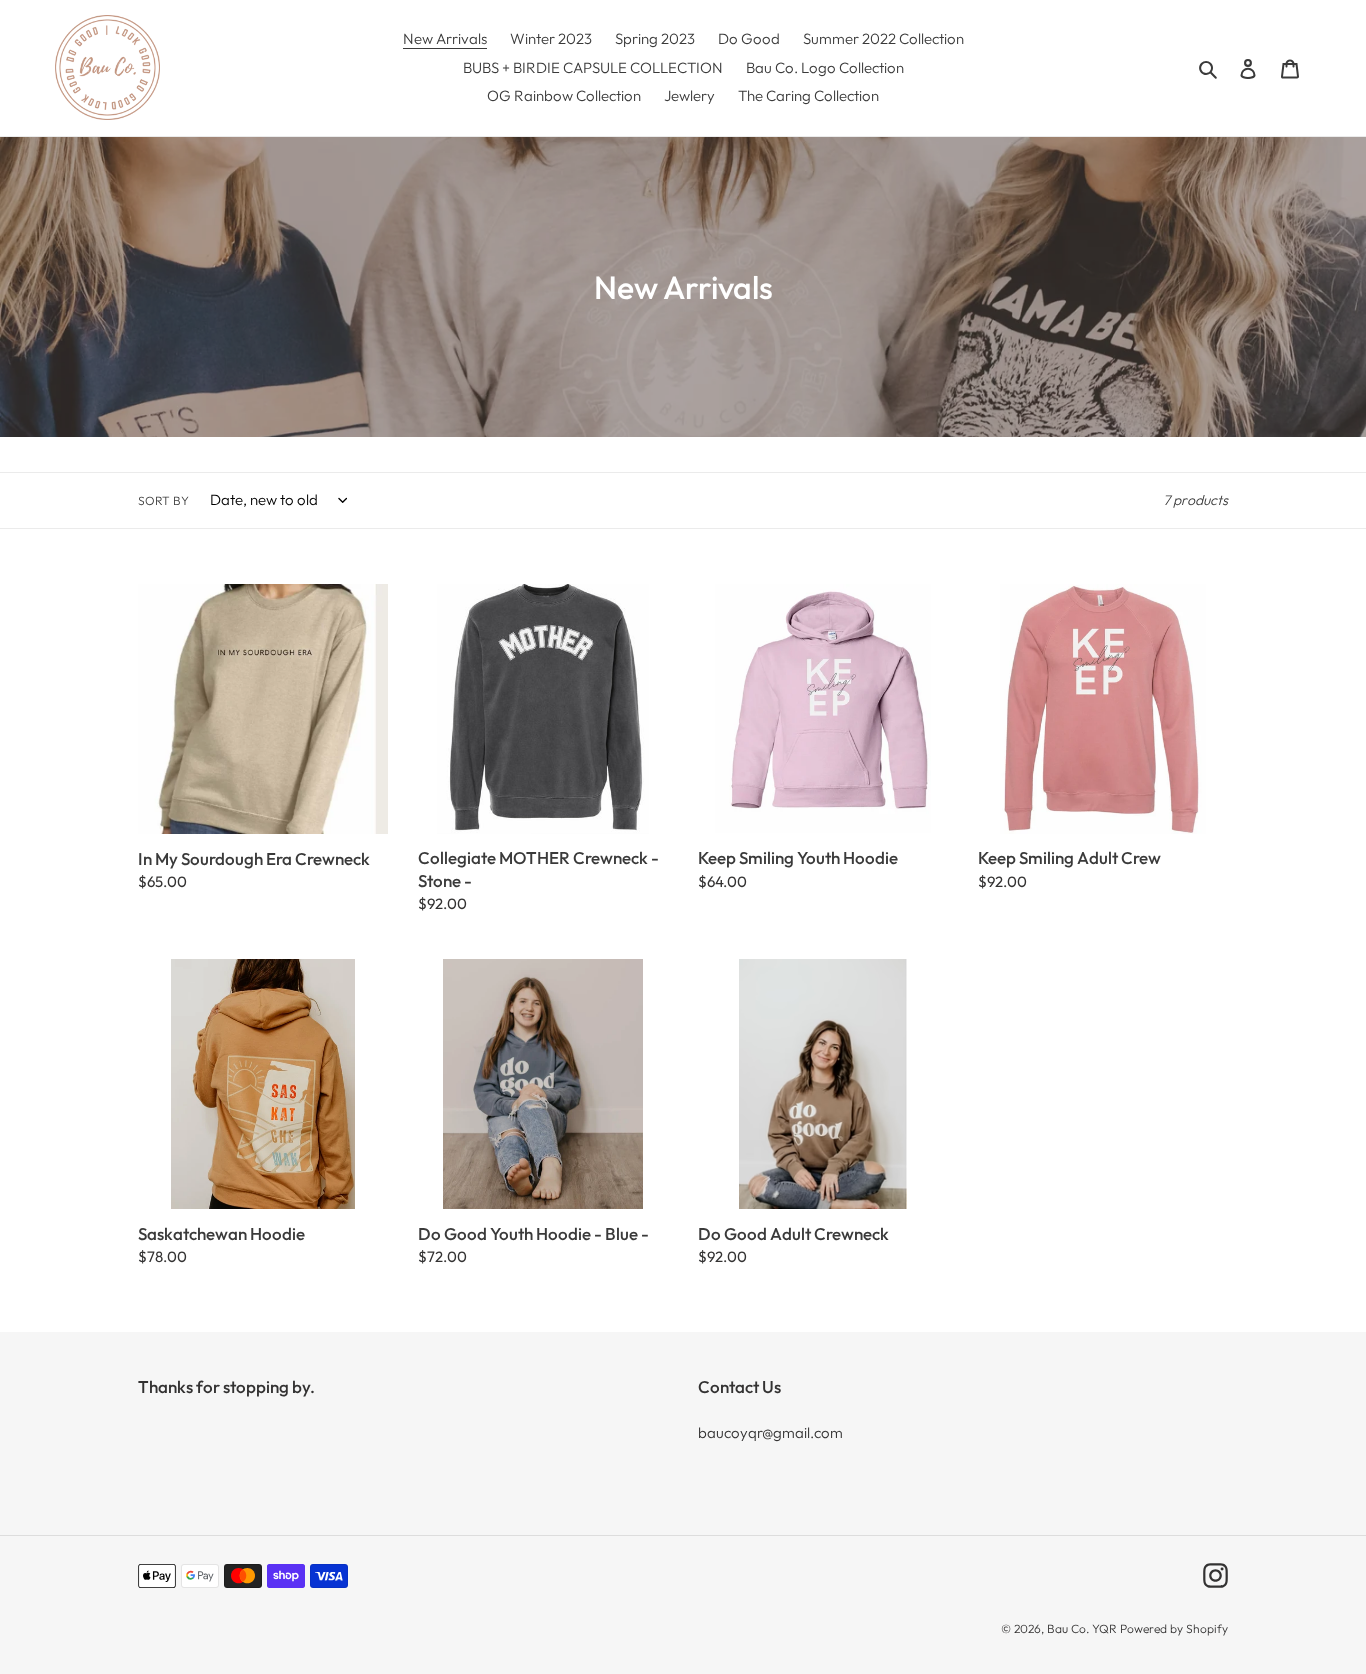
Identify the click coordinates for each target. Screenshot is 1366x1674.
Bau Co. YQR (1082, 1628)
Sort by (163, 500)
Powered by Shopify (1174, 1628)
